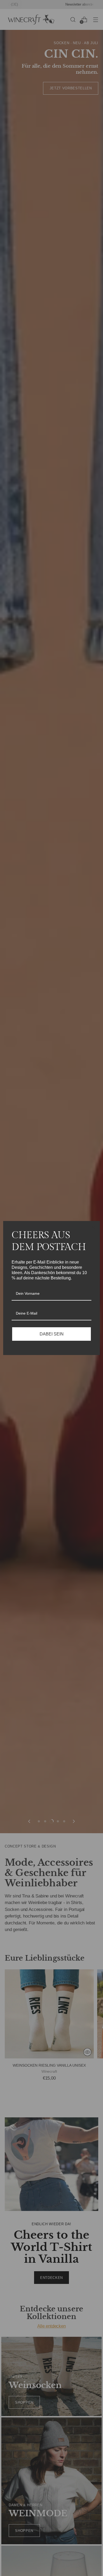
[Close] (93, 1227)
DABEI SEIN (52, 1334)
